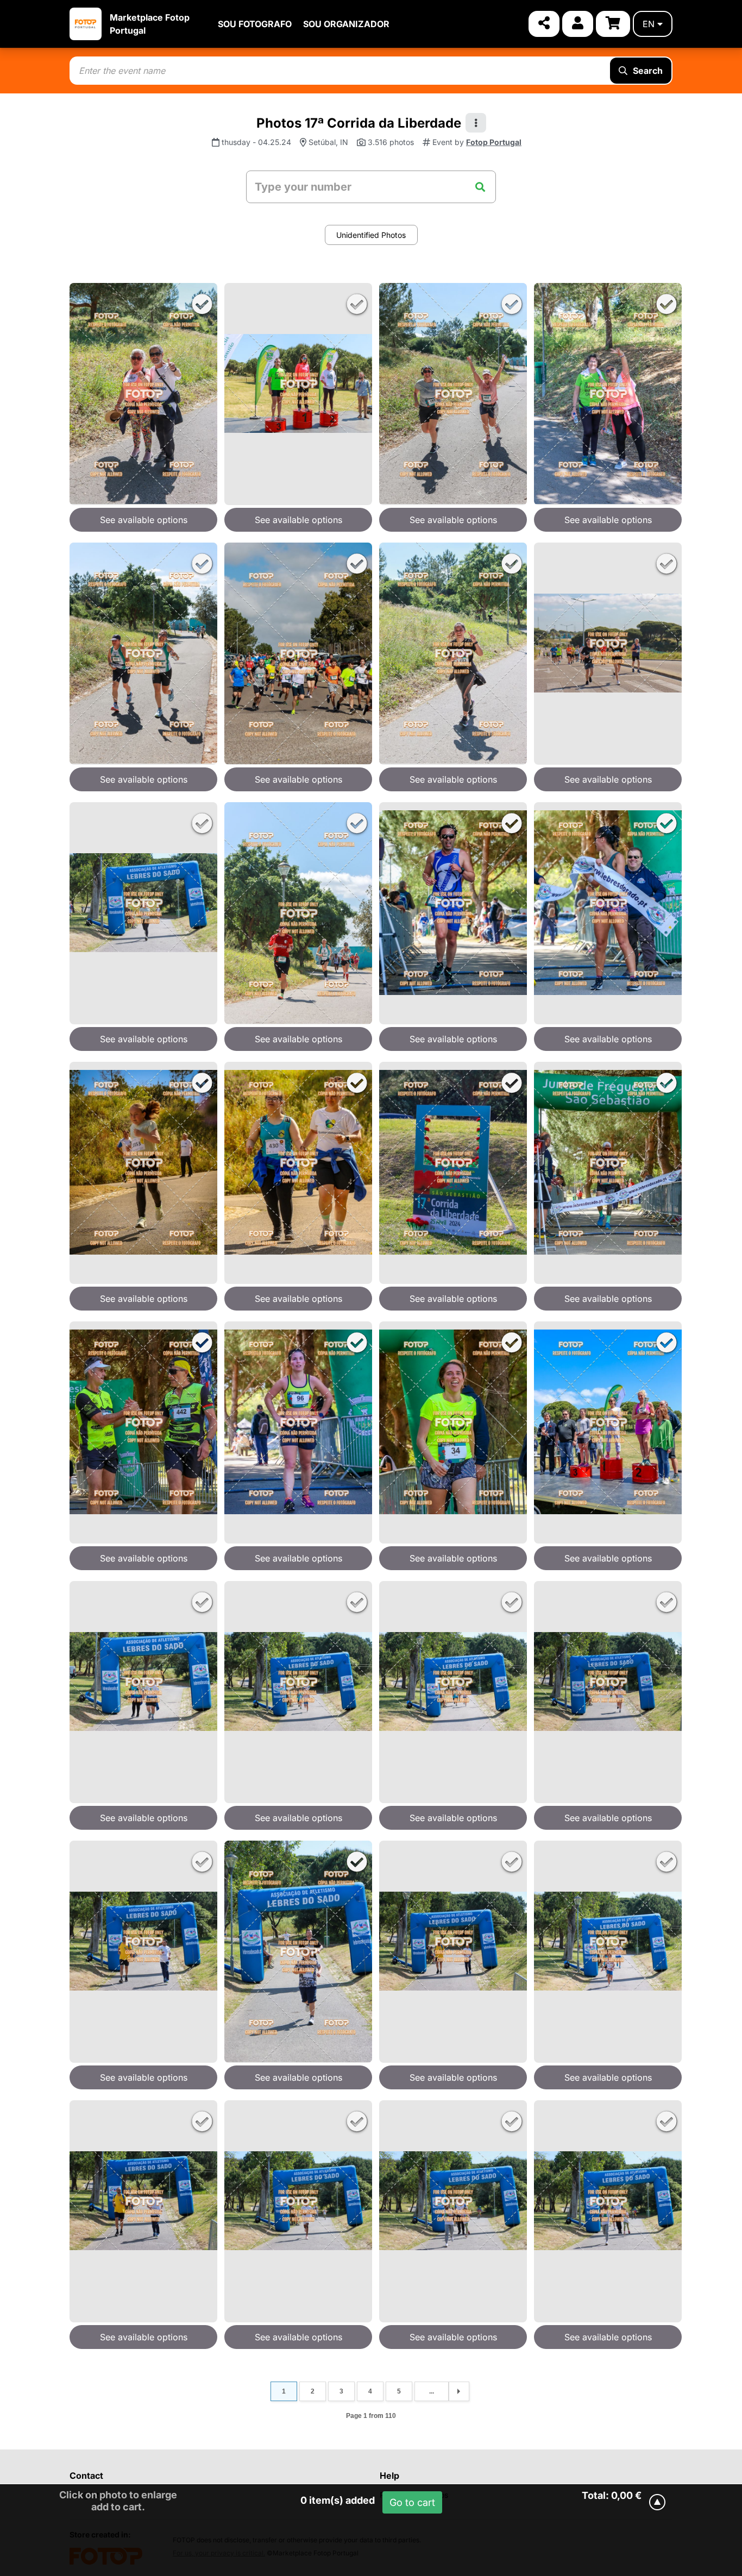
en (649, 24)
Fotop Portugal (494, 142)
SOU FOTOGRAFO (255, 24)
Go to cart (412, 2502)
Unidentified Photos (371, 235)
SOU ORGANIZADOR (346, 24)
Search (648, 71)
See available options (144, 520)
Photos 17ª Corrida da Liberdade (359, 123)
